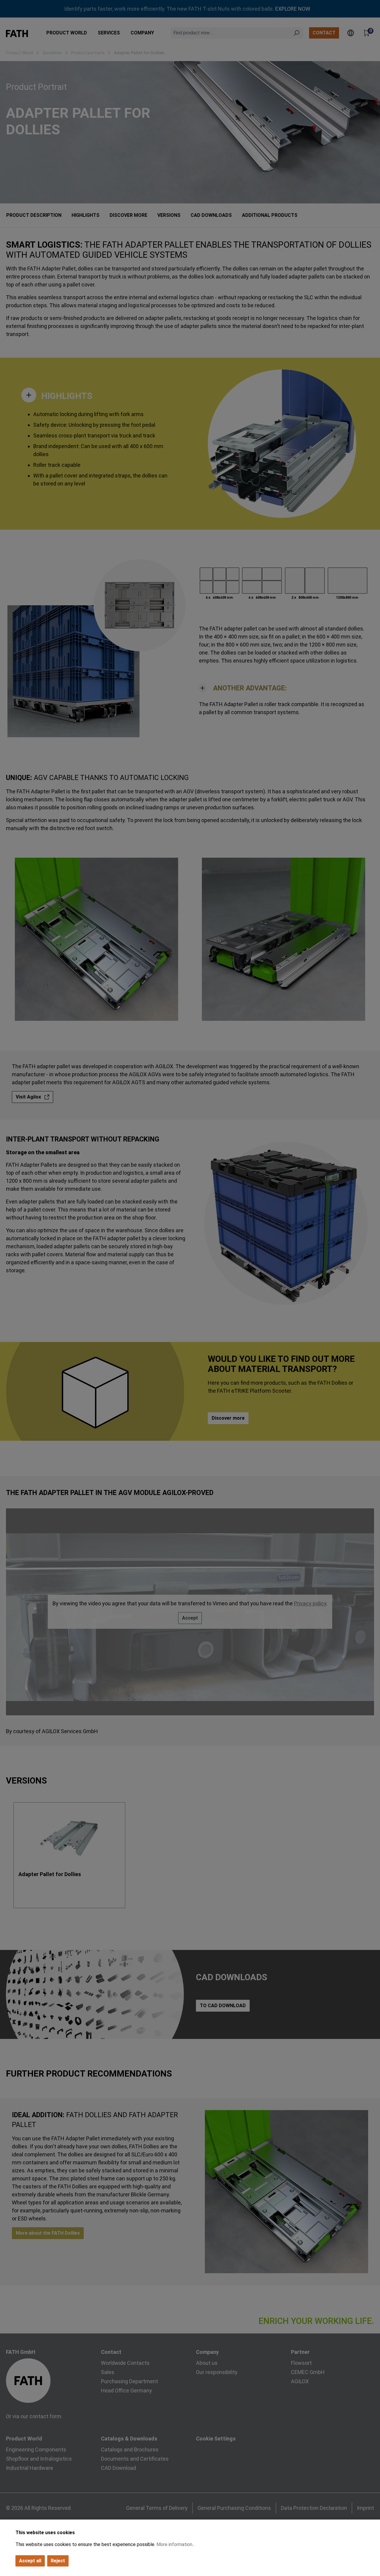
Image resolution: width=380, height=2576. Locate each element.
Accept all (30, 2561)
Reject (58, 2561)
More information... (176, 2544)
